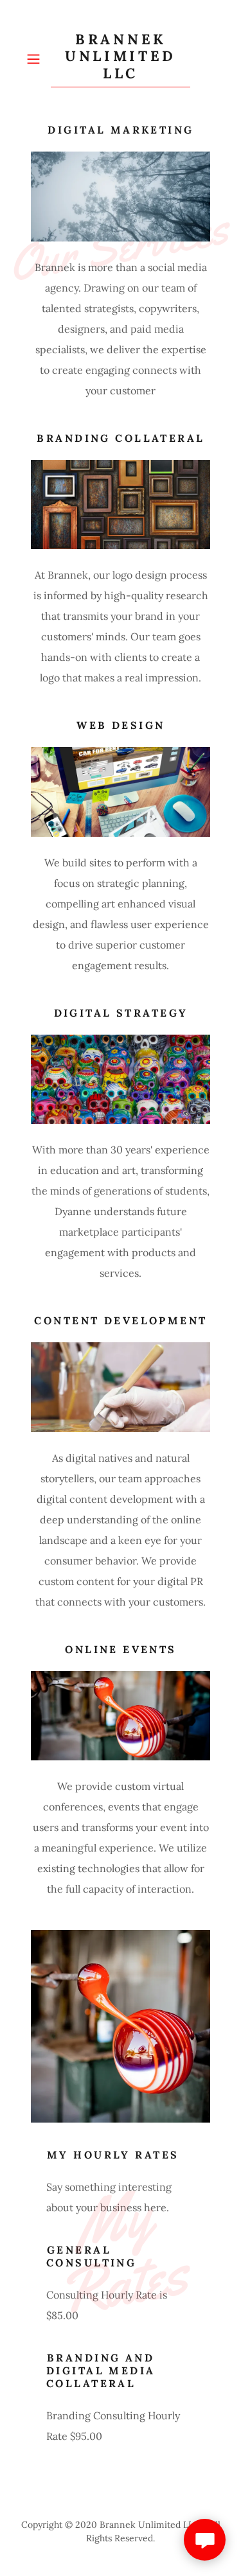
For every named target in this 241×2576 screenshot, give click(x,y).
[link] (121, 59)
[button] (36, 59)
